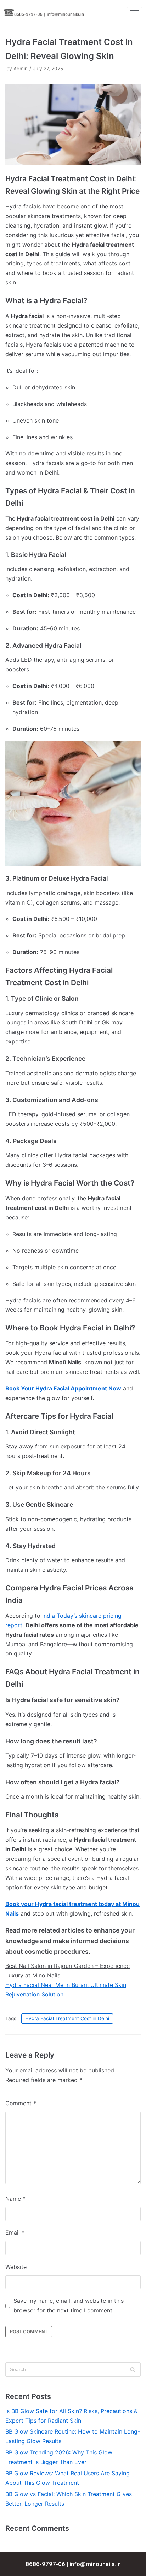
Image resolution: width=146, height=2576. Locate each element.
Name (15, 2199)
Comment (21, 2103)
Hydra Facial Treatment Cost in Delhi (67, 2018)
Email (15, 2233)
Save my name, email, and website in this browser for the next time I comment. (69, 2306)
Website (16, 2267)
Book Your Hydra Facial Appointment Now (63, 1388)
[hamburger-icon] (134, 12)
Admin (21, 69)
